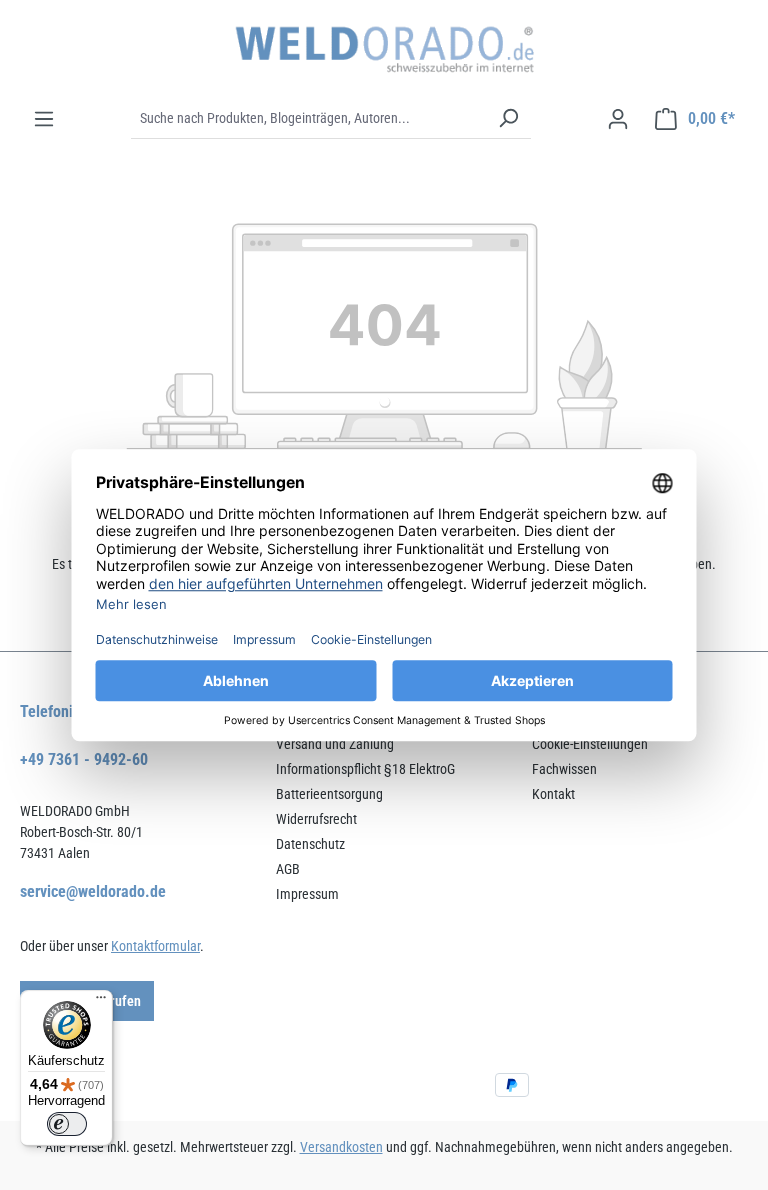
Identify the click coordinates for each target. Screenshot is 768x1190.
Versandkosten (341, 1147)
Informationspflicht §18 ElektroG (365, 769)
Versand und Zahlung (335, 744)
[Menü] (44, 119)
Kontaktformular (155, 946)
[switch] (67, 1124)
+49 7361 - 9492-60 (84, 759)
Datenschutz (310, 844)
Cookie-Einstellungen (590, 744)
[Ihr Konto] (618, 119)
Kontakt (553, 794)
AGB (288, 869)
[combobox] (308, 119)
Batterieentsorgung (329, 794)
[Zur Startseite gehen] (384, 49)
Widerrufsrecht (316, 819)
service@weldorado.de (93, 891)
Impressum (307, 894)
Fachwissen (564, 769)
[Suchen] (508, 119)
